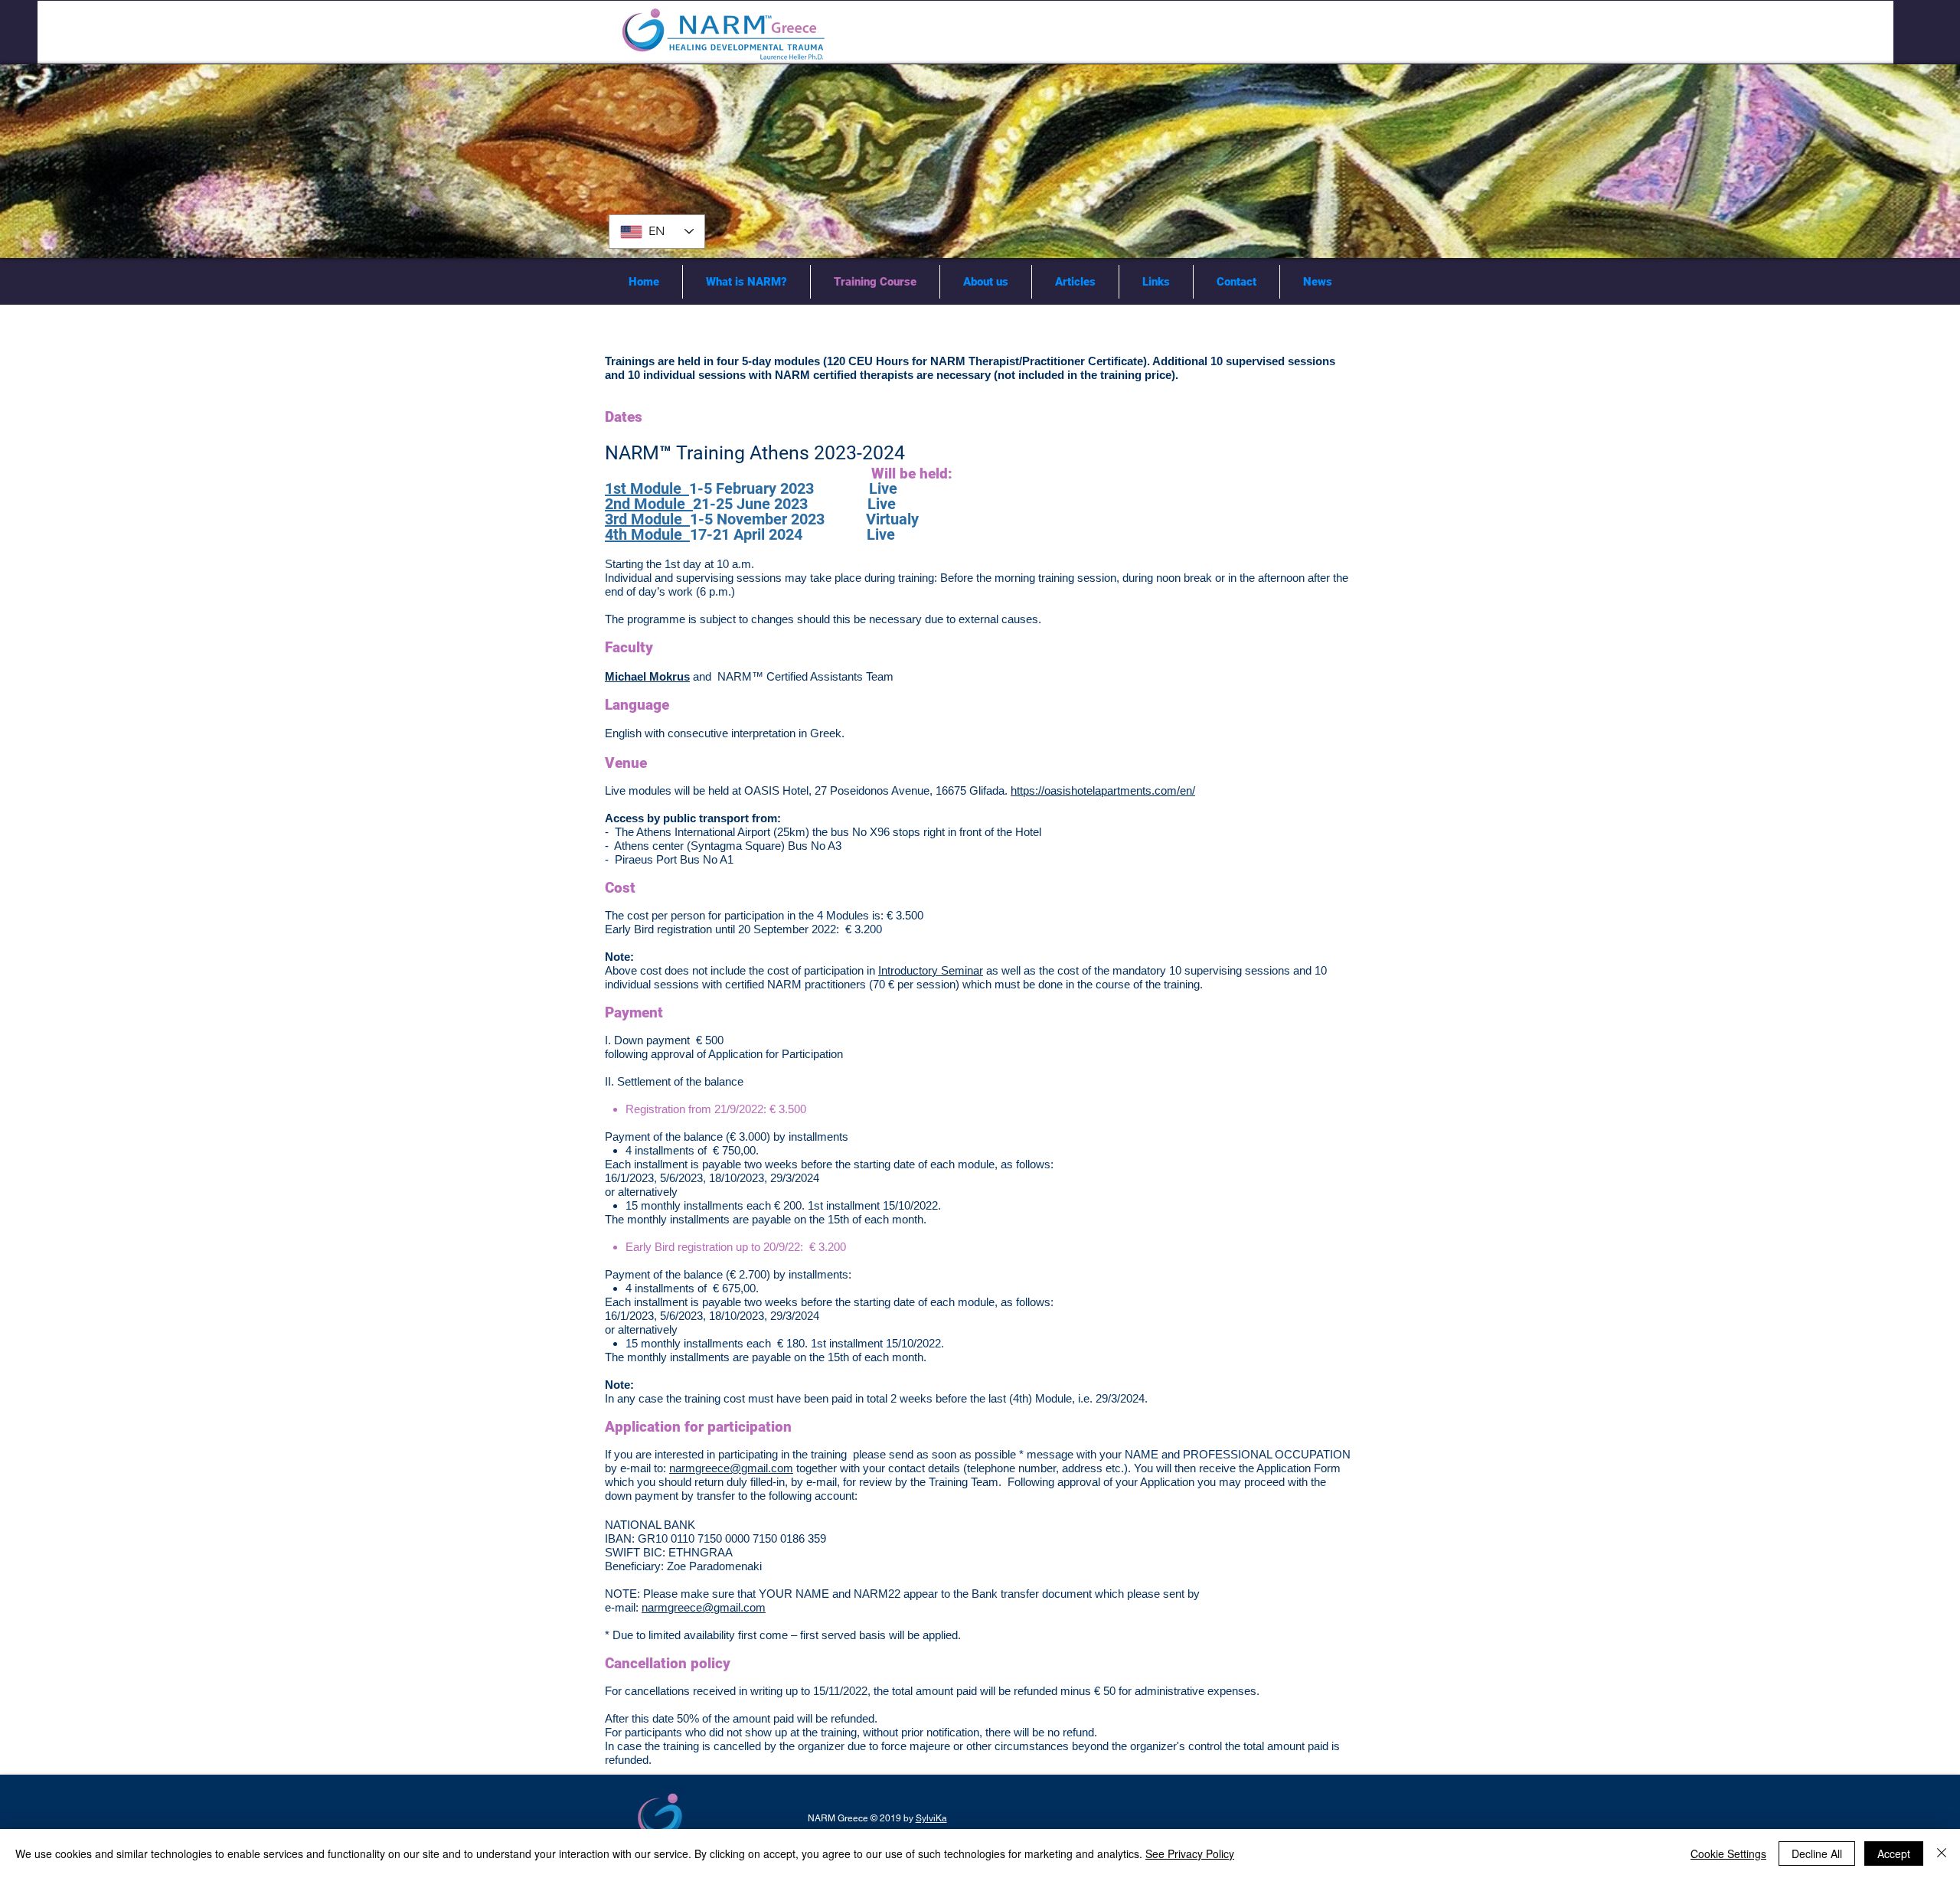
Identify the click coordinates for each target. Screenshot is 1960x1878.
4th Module (647, 534)
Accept (1894, 1854)
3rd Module (647, 519)
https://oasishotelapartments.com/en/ (1103, 790)
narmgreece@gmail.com (731, 1468)
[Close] (1942, 1854)
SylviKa (931, 1818)
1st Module (647, 488)
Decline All (1817, 1854)
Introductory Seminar (931, 970)
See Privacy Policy (1190, 1854)
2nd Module (649, 504)
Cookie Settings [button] (1728, 1854)
